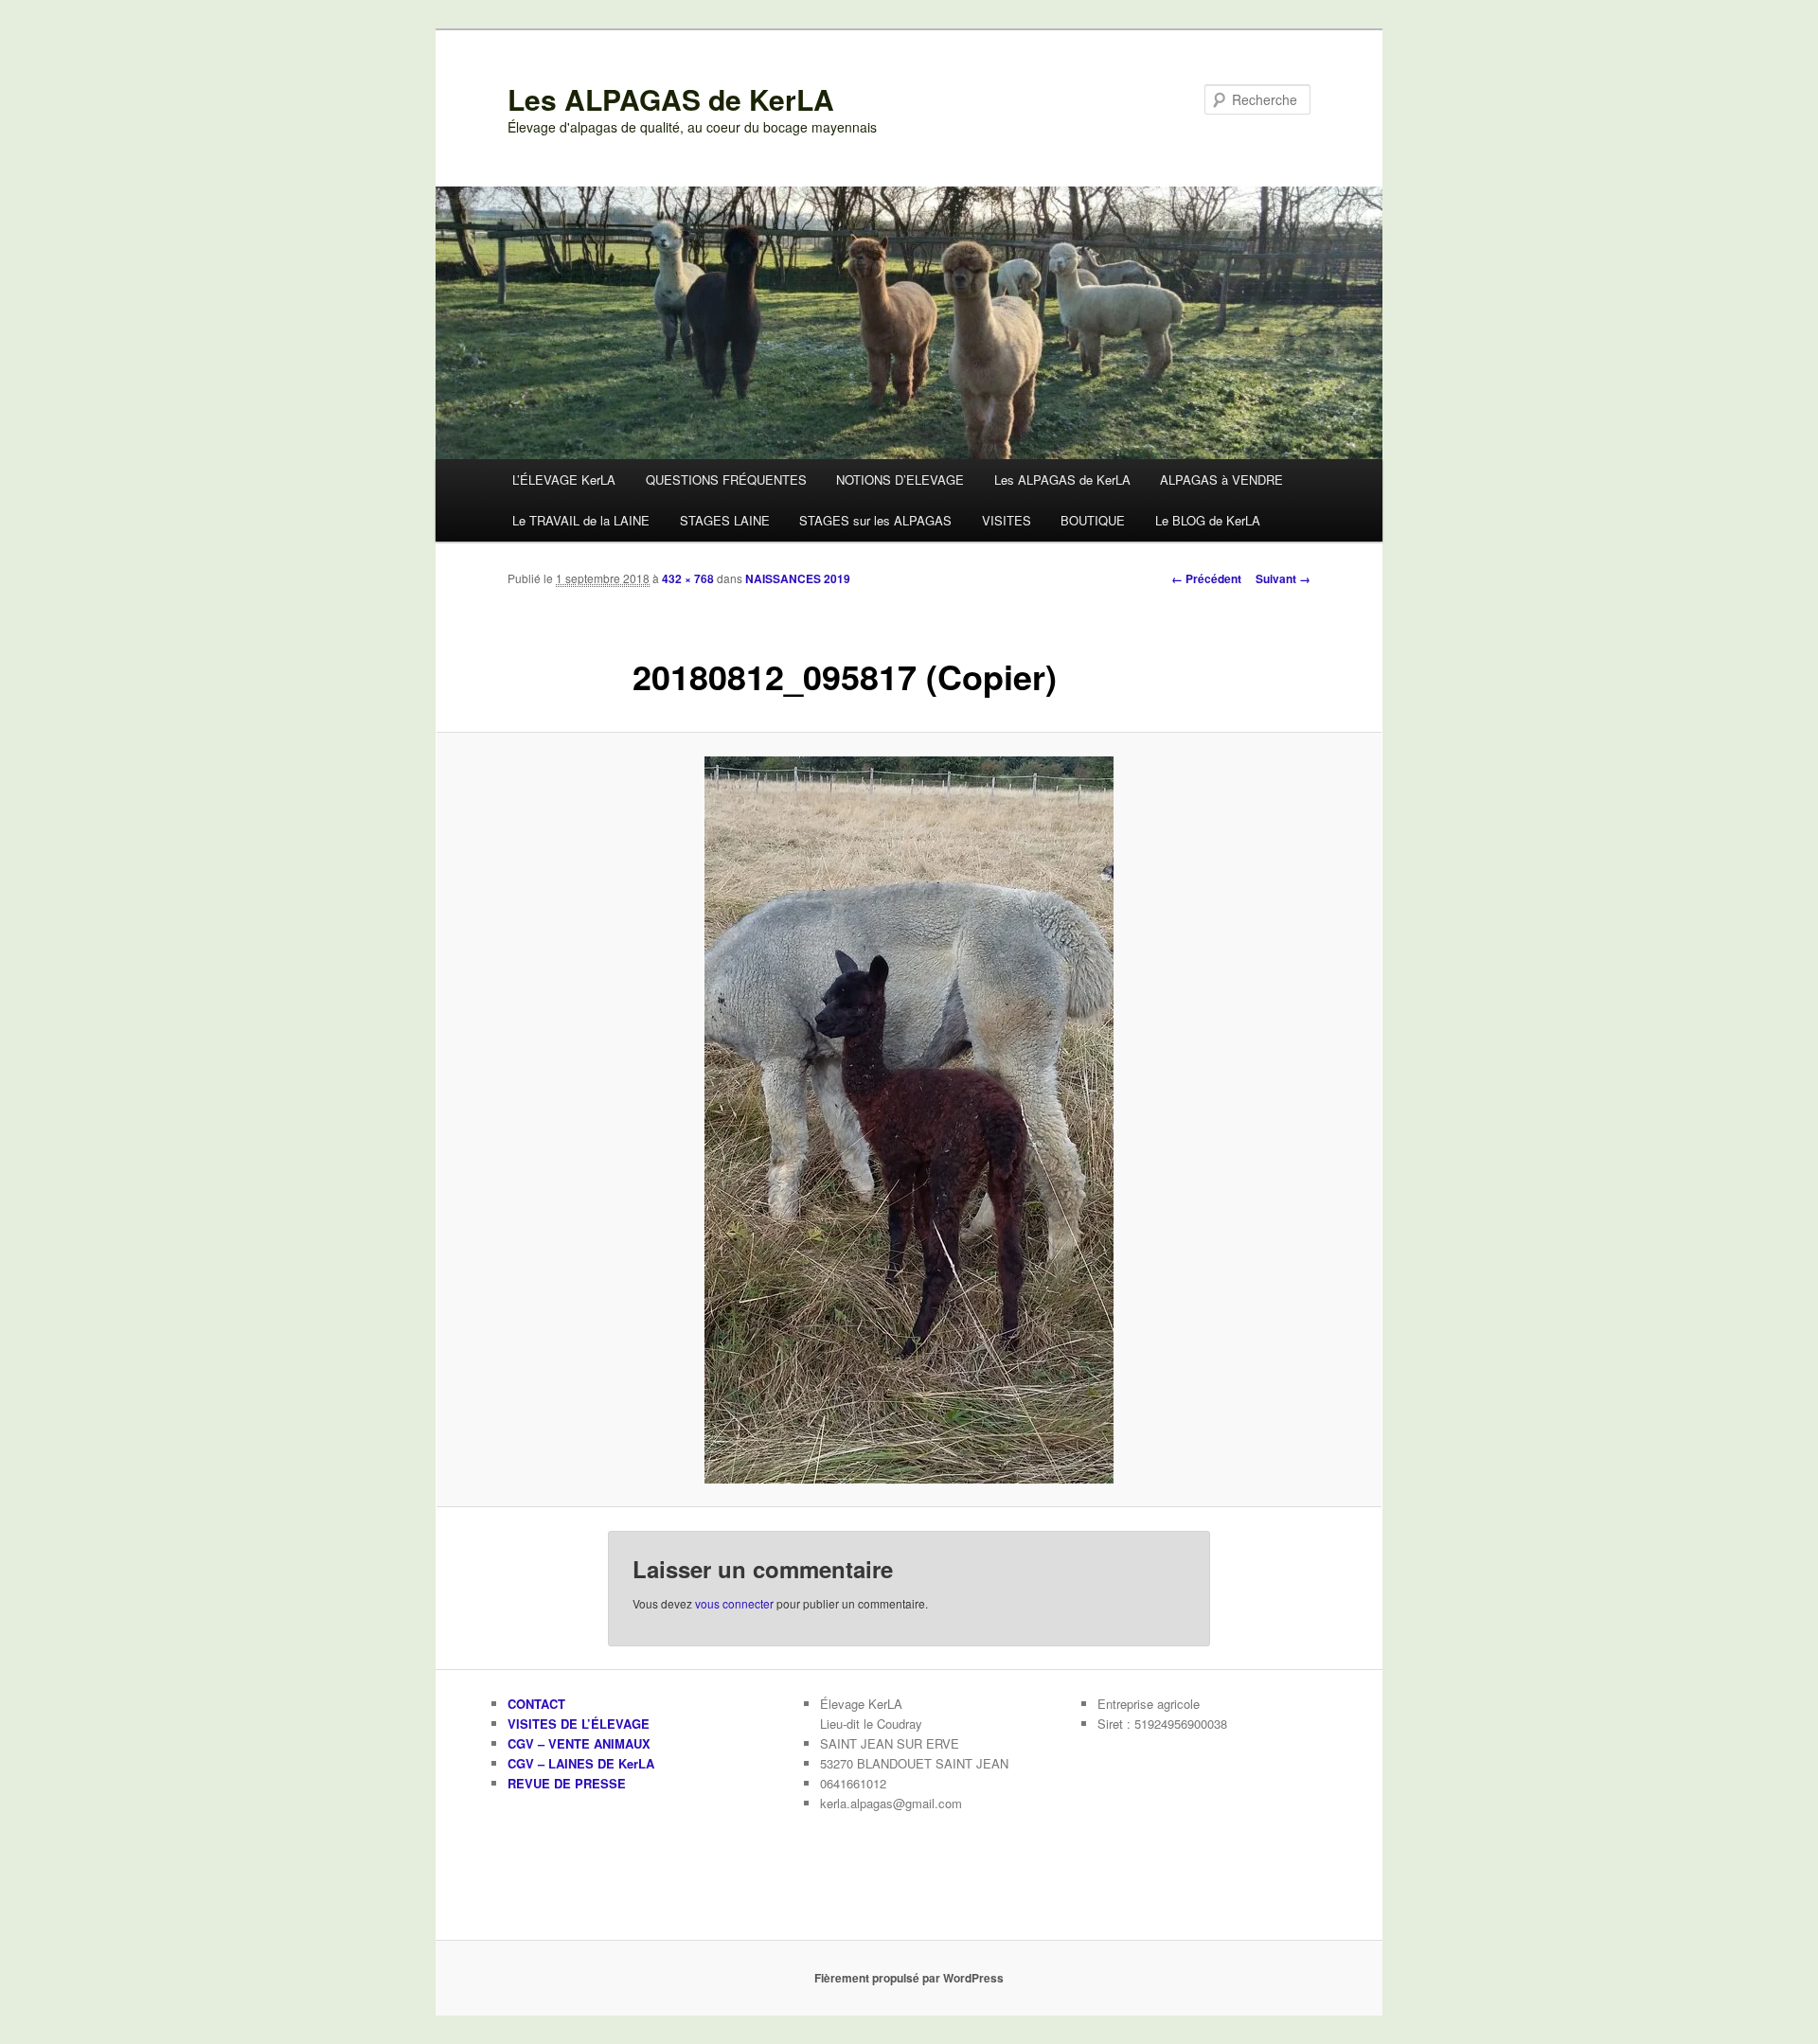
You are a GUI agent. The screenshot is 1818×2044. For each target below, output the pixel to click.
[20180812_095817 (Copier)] (909, 1120)
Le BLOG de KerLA (1208, 520)
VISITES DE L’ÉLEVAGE (579, 1724)
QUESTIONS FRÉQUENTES (726, 480)
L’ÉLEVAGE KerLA (564, 480)
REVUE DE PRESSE (567, 1783)
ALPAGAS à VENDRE (1221, 480)
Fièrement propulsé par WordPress (909, 1978)
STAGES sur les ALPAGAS (875, 520)
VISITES (1007, 520)
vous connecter (734, 1603)
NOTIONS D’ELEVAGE (900, 480)
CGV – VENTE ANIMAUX (579, 1743)
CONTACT (536, 1704)
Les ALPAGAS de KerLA (671, 99)
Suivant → (1283, 578)
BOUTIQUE (1093, 520)
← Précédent (1206, 578)
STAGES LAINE (725, 520)
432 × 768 (688, 578)
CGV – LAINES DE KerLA (581, 1763)
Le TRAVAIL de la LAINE (581, 520)
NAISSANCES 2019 (798, 578)
